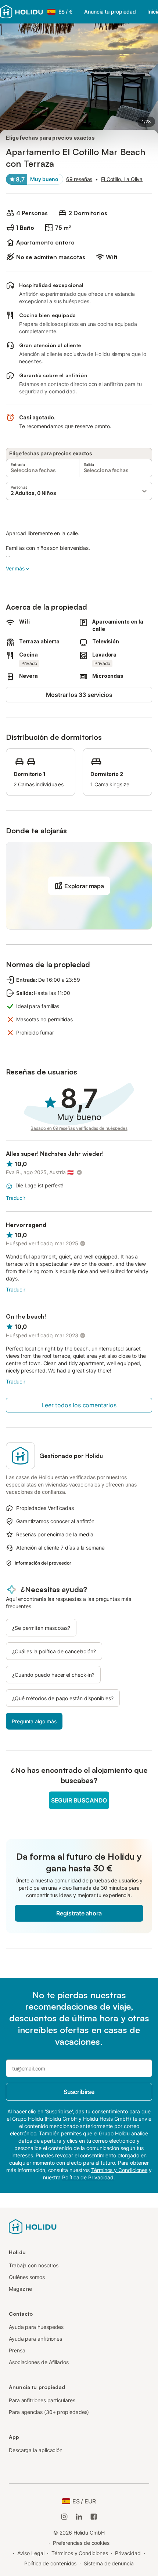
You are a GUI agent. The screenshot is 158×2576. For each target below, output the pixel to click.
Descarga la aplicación (36, 2450)
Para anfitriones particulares (42, 2400)
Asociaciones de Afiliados (39, 2362)
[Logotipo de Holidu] (33, 2226)
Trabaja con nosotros (34, 2265)
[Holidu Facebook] (94, 2517)
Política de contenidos (50, 2563)
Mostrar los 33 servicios (79, 695)
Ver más (15, 568)
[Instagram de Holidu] (64, 2517)
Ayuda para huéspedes (36, 2327)
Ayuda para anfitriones (35, 2339)
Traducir (16, 1198)
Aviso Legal (31, 2553)
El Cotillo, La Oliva (122, 179)
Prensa (17, 2350)
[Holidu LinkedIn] (79, 2517)
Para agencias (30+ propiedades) (49, 2412)
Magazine (20, 2289)
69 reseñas (79, 179)
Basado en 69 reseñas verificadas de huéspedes (79, 1128)
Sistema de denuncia (109, 2563)
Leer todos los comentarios (79, 1405)
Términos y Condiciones (80, 2553)
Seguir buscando (79, 1800)
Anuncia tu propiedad (110, 12)
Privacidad (128, 2553)
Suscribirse (79, 2092)
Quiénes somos (27, 2277)
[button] (79, 491)
